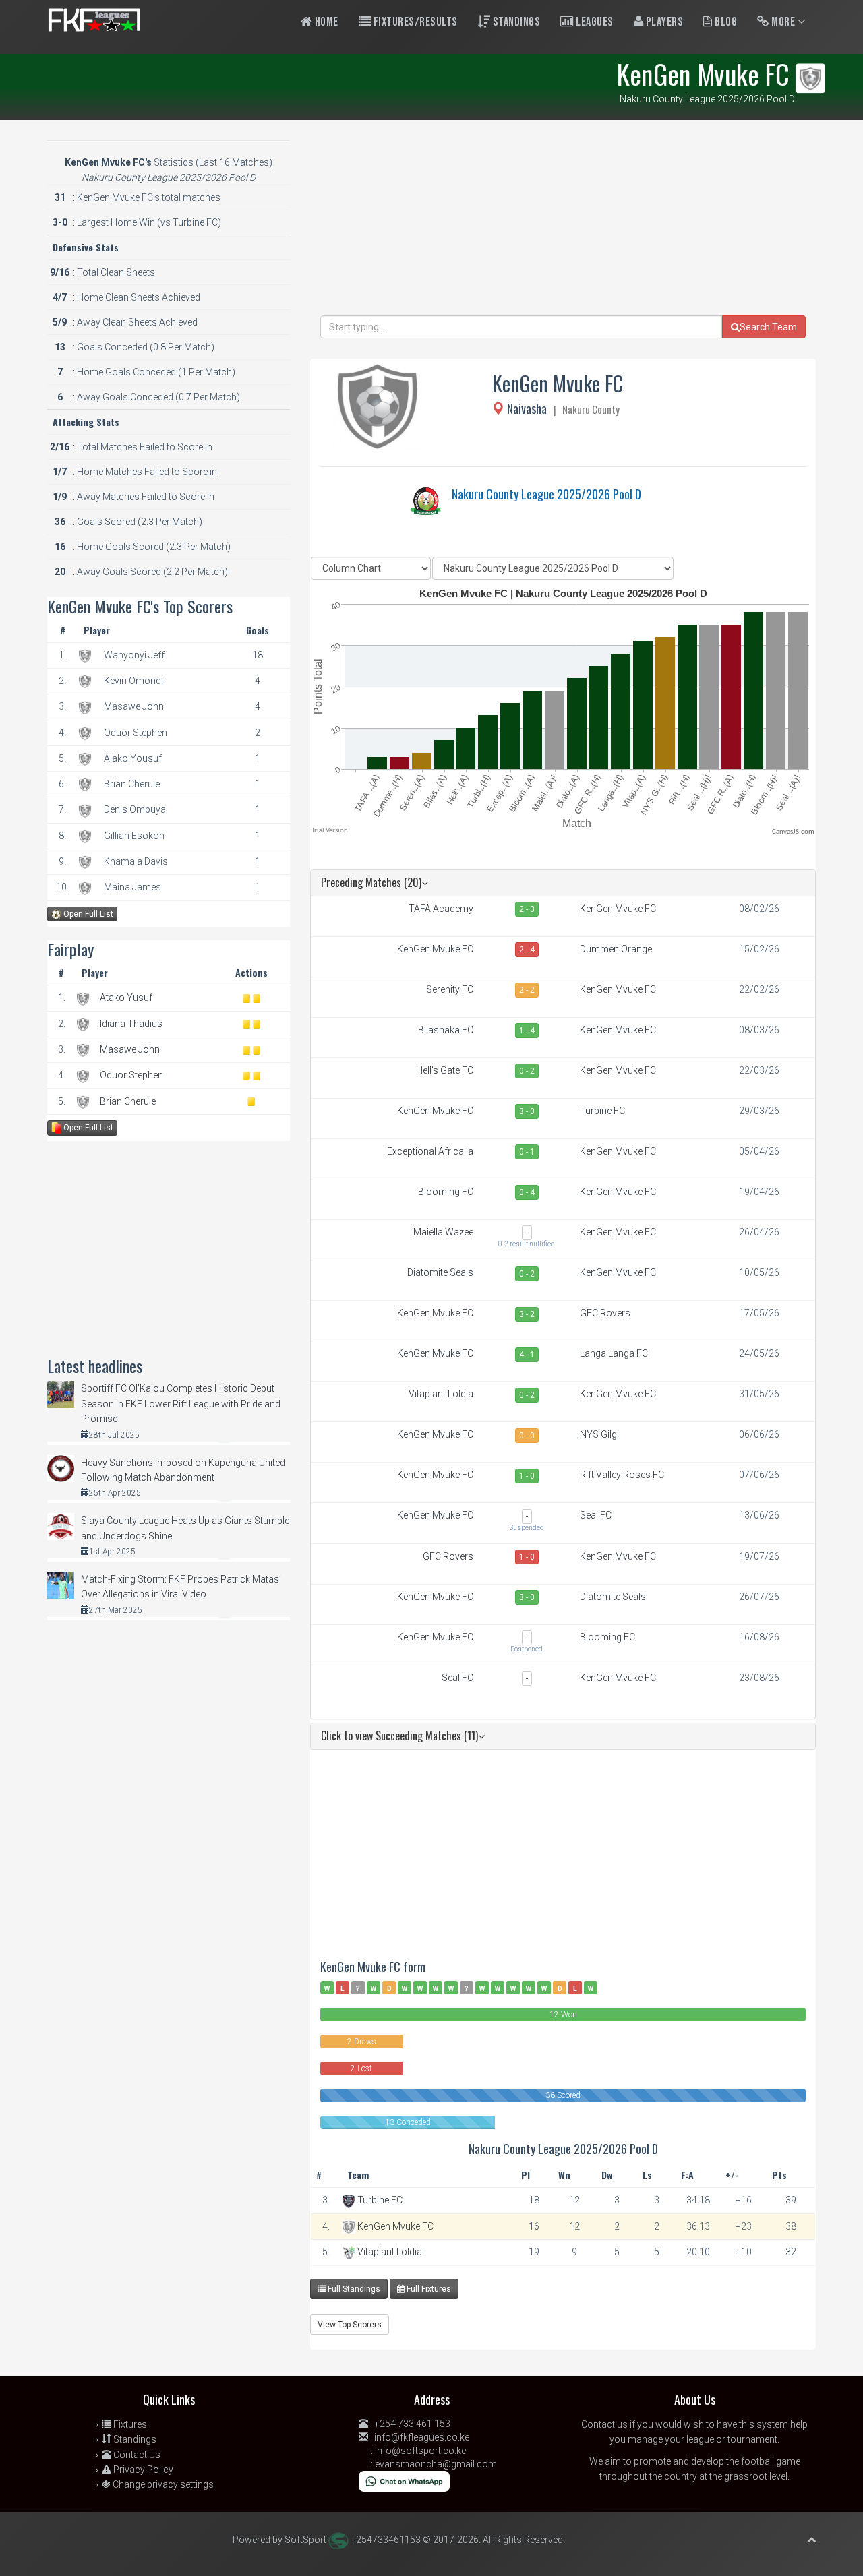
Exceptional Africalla (430, 1151)
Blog (725, 22)
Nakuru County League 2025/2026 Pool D (546, 494)
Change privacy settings (162, 2484)
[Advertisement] (563, 221)
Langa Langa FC (614, 1353)
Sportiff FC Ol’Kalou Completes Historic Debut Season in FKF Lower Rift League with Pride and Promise (181, 1404)
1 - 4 (527, 1031)
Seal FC (596, 1515)
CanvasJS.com (793, 832)
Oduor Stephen (131, 1075)
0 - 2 (527, 1071)
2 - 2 (527, 990)
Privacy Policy (142, 2470)
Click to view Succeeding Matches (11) (399, 1736)
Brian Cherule (128, 1101)
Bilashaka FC (446, 1030)
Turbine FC (602, 1111)
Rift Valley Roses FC (622, 1475)
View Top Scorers (350, 2325)
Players (663, 22)
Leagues (594, 22)
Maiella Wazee (443, 1232)
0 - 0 (527, 1436)
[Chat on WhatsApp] (404, 2480)
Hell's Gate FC (445, 1070)
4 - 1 (527, 1355)
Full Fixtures (428, 2289)
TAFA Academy (441, 909)
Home (325, 22)
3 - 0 (527, 1111)
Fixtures (129, 2424)
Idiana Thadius (131, 1024)
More (783, 22)
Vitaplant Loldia (441, 1394)
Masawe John (130, 1049)
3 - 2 (527, 1314)
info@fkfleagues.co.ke (422, 2437)
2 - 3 (527, 909)
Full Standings (353, 2289)
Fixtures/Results (414, 22)
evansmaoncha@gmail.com (436, 2464)
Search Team (768, 327)
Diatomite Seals (440, 1272)
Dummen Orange (616, 949)
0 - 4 (527, 1192)
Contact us (604, 2424)
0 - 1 (527, 1152)
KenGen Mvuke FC (618, 909)
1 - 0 (527, 1476)
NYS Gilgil (600, 1434)
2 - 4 (527, 950)
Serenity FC (450, 989)
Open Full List (87, 914)
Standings (515, 22)
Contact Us (136, 2455)
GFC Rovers (605, 1313)
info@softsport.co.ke (420, 2451)
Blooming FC (446, 1192)
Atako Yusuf (126, 998)
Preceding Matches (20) (371, 882)
